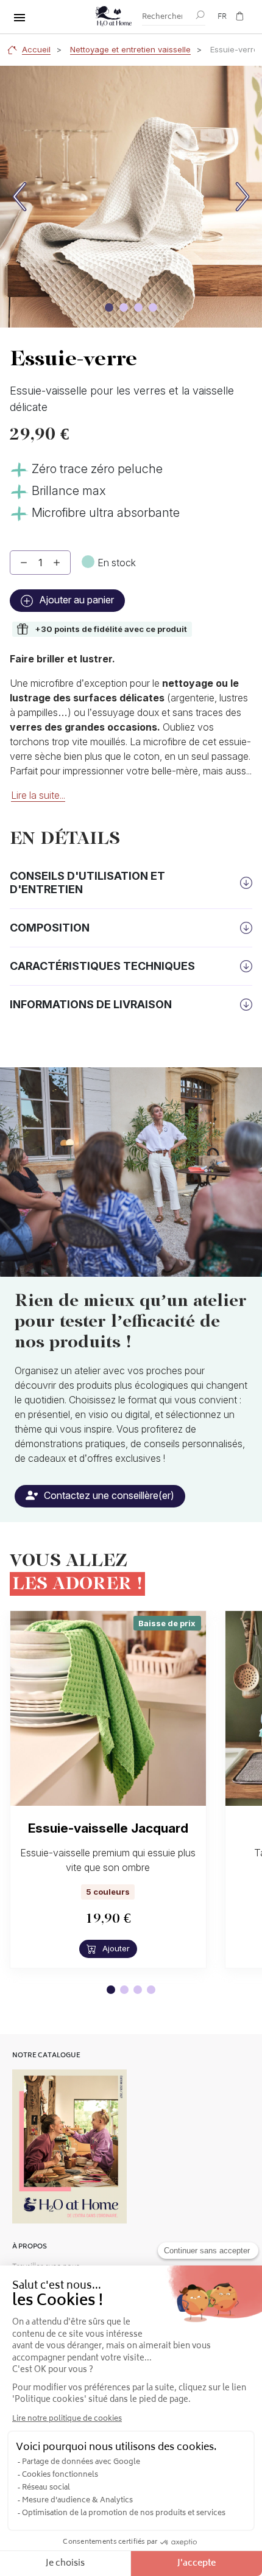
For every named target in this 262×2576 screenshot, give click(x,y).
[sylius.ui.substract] (24, 563)
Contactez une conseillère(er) (108, 1495)
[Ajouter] (57, 563)
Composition (50, 928)
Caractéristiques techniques (102, 966)
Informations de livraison (91, 1004)
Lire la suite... (38, 795)
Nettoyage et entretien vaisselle (130, 49)
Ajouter (115, 1948)
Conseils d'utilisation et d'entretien (87, 883)
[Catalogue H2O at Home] (69, 2147)
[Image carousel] (109, 307)
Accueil (36, 49)
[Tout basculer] (19, 18)
